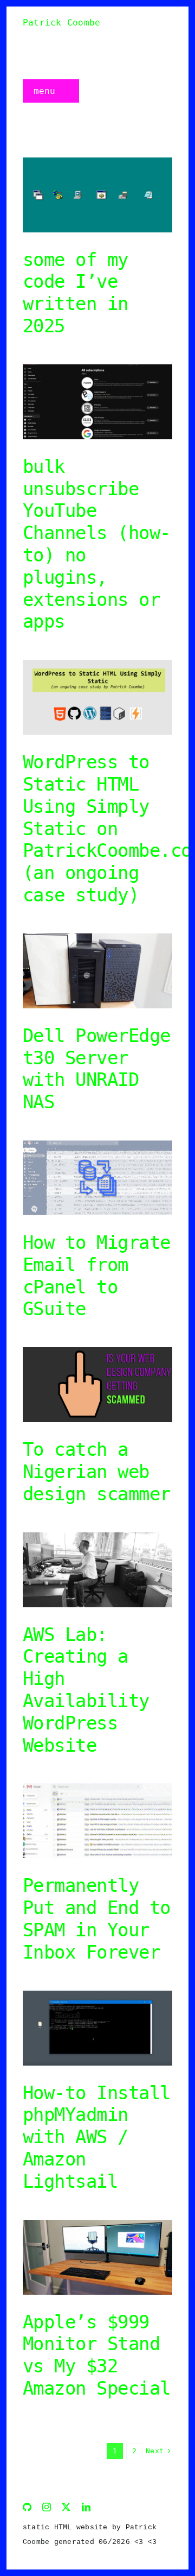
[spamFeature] (97, 1787)
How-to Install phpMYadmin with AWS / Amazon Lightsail (97, 2137)
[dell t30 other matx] (97, 937)
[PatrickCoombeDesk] (97, 2224)
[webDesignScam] (97, 1351)
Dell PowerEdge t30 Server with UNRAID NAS (97, 1069)
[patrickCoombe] (97, 1536)
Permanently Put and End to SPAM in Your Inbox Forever (97, 1918)
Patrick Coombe (61, 23)
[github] (27, 2507)
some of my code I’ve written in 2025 (76, 293)
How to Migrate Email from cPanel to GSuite (97, 1276)
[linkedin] (86, 2507)
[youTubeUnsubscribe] (97, 368)
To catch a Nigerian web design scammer (97, 1472)
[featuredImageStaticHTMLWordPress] (97, 664)
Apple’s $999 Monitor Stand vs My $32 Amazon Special (97, 2355)
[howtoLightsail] (97, 1995)
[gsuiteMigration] (97, 1144)
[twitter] (66, 2507)
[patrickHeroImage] (97, 162)
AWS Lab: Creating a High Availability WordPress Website (86, 1690)
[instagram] (47, 2507)
